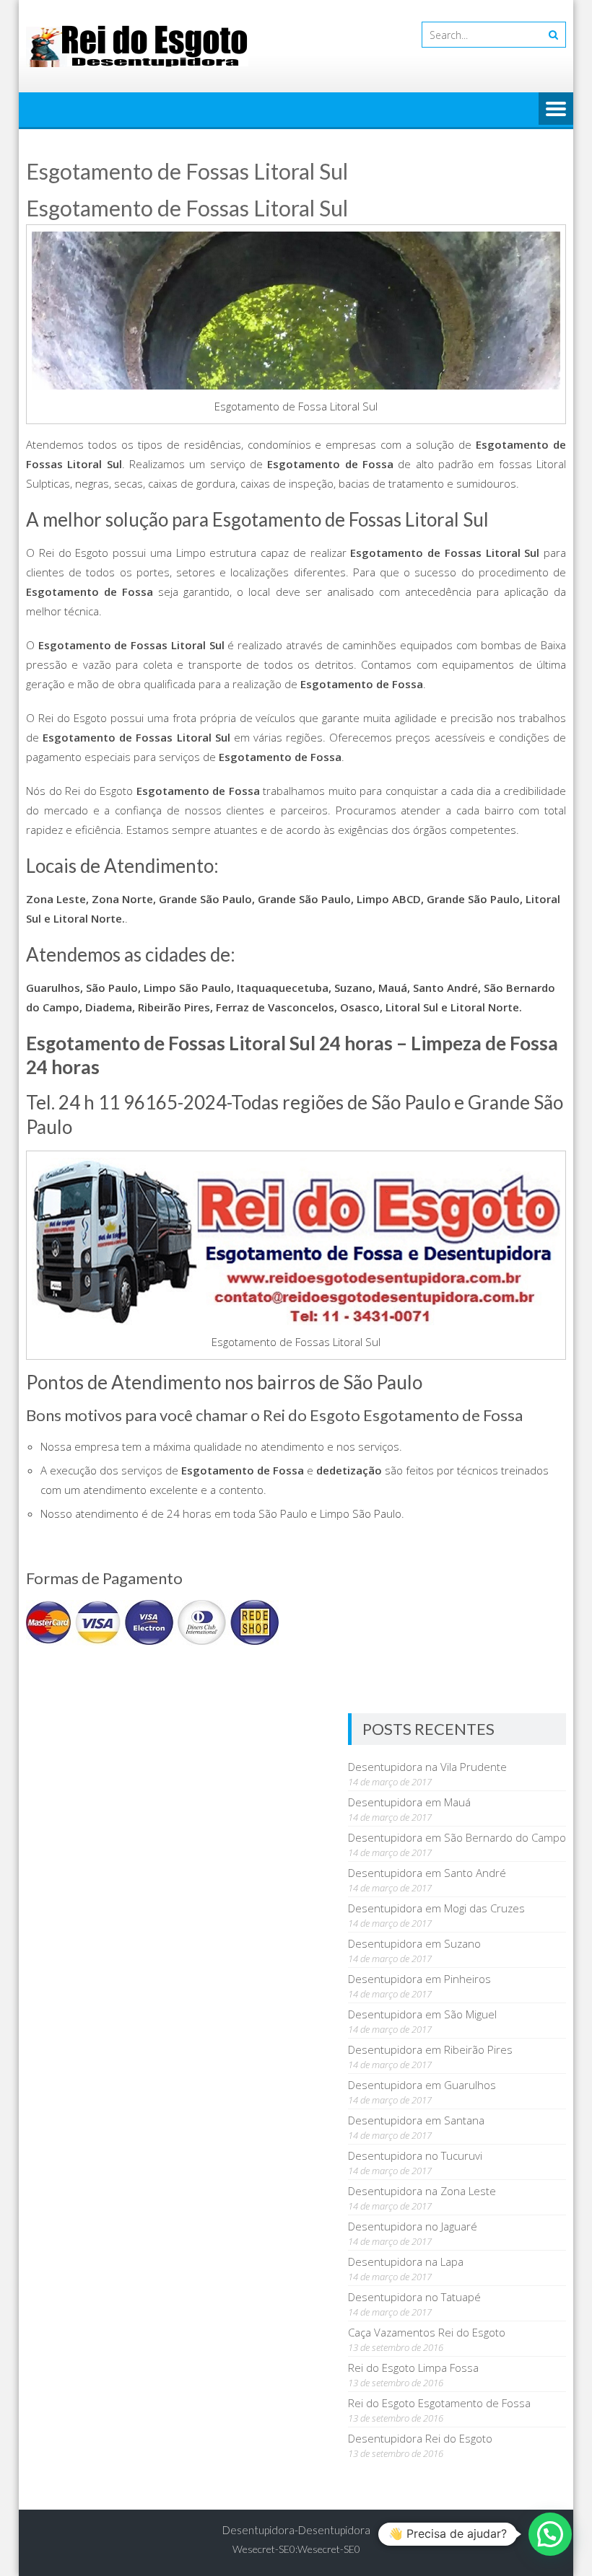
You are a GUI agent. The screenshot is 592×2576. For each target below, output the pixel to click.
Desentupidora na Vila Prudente (427, 1767)
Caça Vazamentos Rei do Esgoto (427, 2332)
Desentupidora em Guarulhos (422, 2085)
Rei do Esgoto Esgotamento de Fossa (439, 2403)
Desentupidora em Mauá (409, 1802)
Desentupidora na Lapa (406, 2261)
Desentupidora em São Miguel (422, 2014)
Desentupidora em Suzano (414, 1943)
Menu (556, 110)
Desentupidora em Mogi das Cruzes (436, 1908)
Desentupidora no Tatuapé (414, 2297)
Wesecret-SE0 (329, 2549)
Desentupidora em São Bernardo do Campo (457, 1837)
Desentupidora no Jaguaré (413, 2226)
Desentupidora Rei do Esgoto (420, 2438)
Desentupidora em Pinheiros (419, 1979)
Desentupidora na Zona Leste (422, 2191)
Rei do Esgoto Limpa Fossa (413, 2368)
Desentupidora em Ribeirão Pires (430, 2049)
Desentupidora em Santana (416, 2120)
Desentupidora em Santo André (427, 1873)
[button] (550, 2534)
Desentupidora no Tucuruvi (415, 2155)
